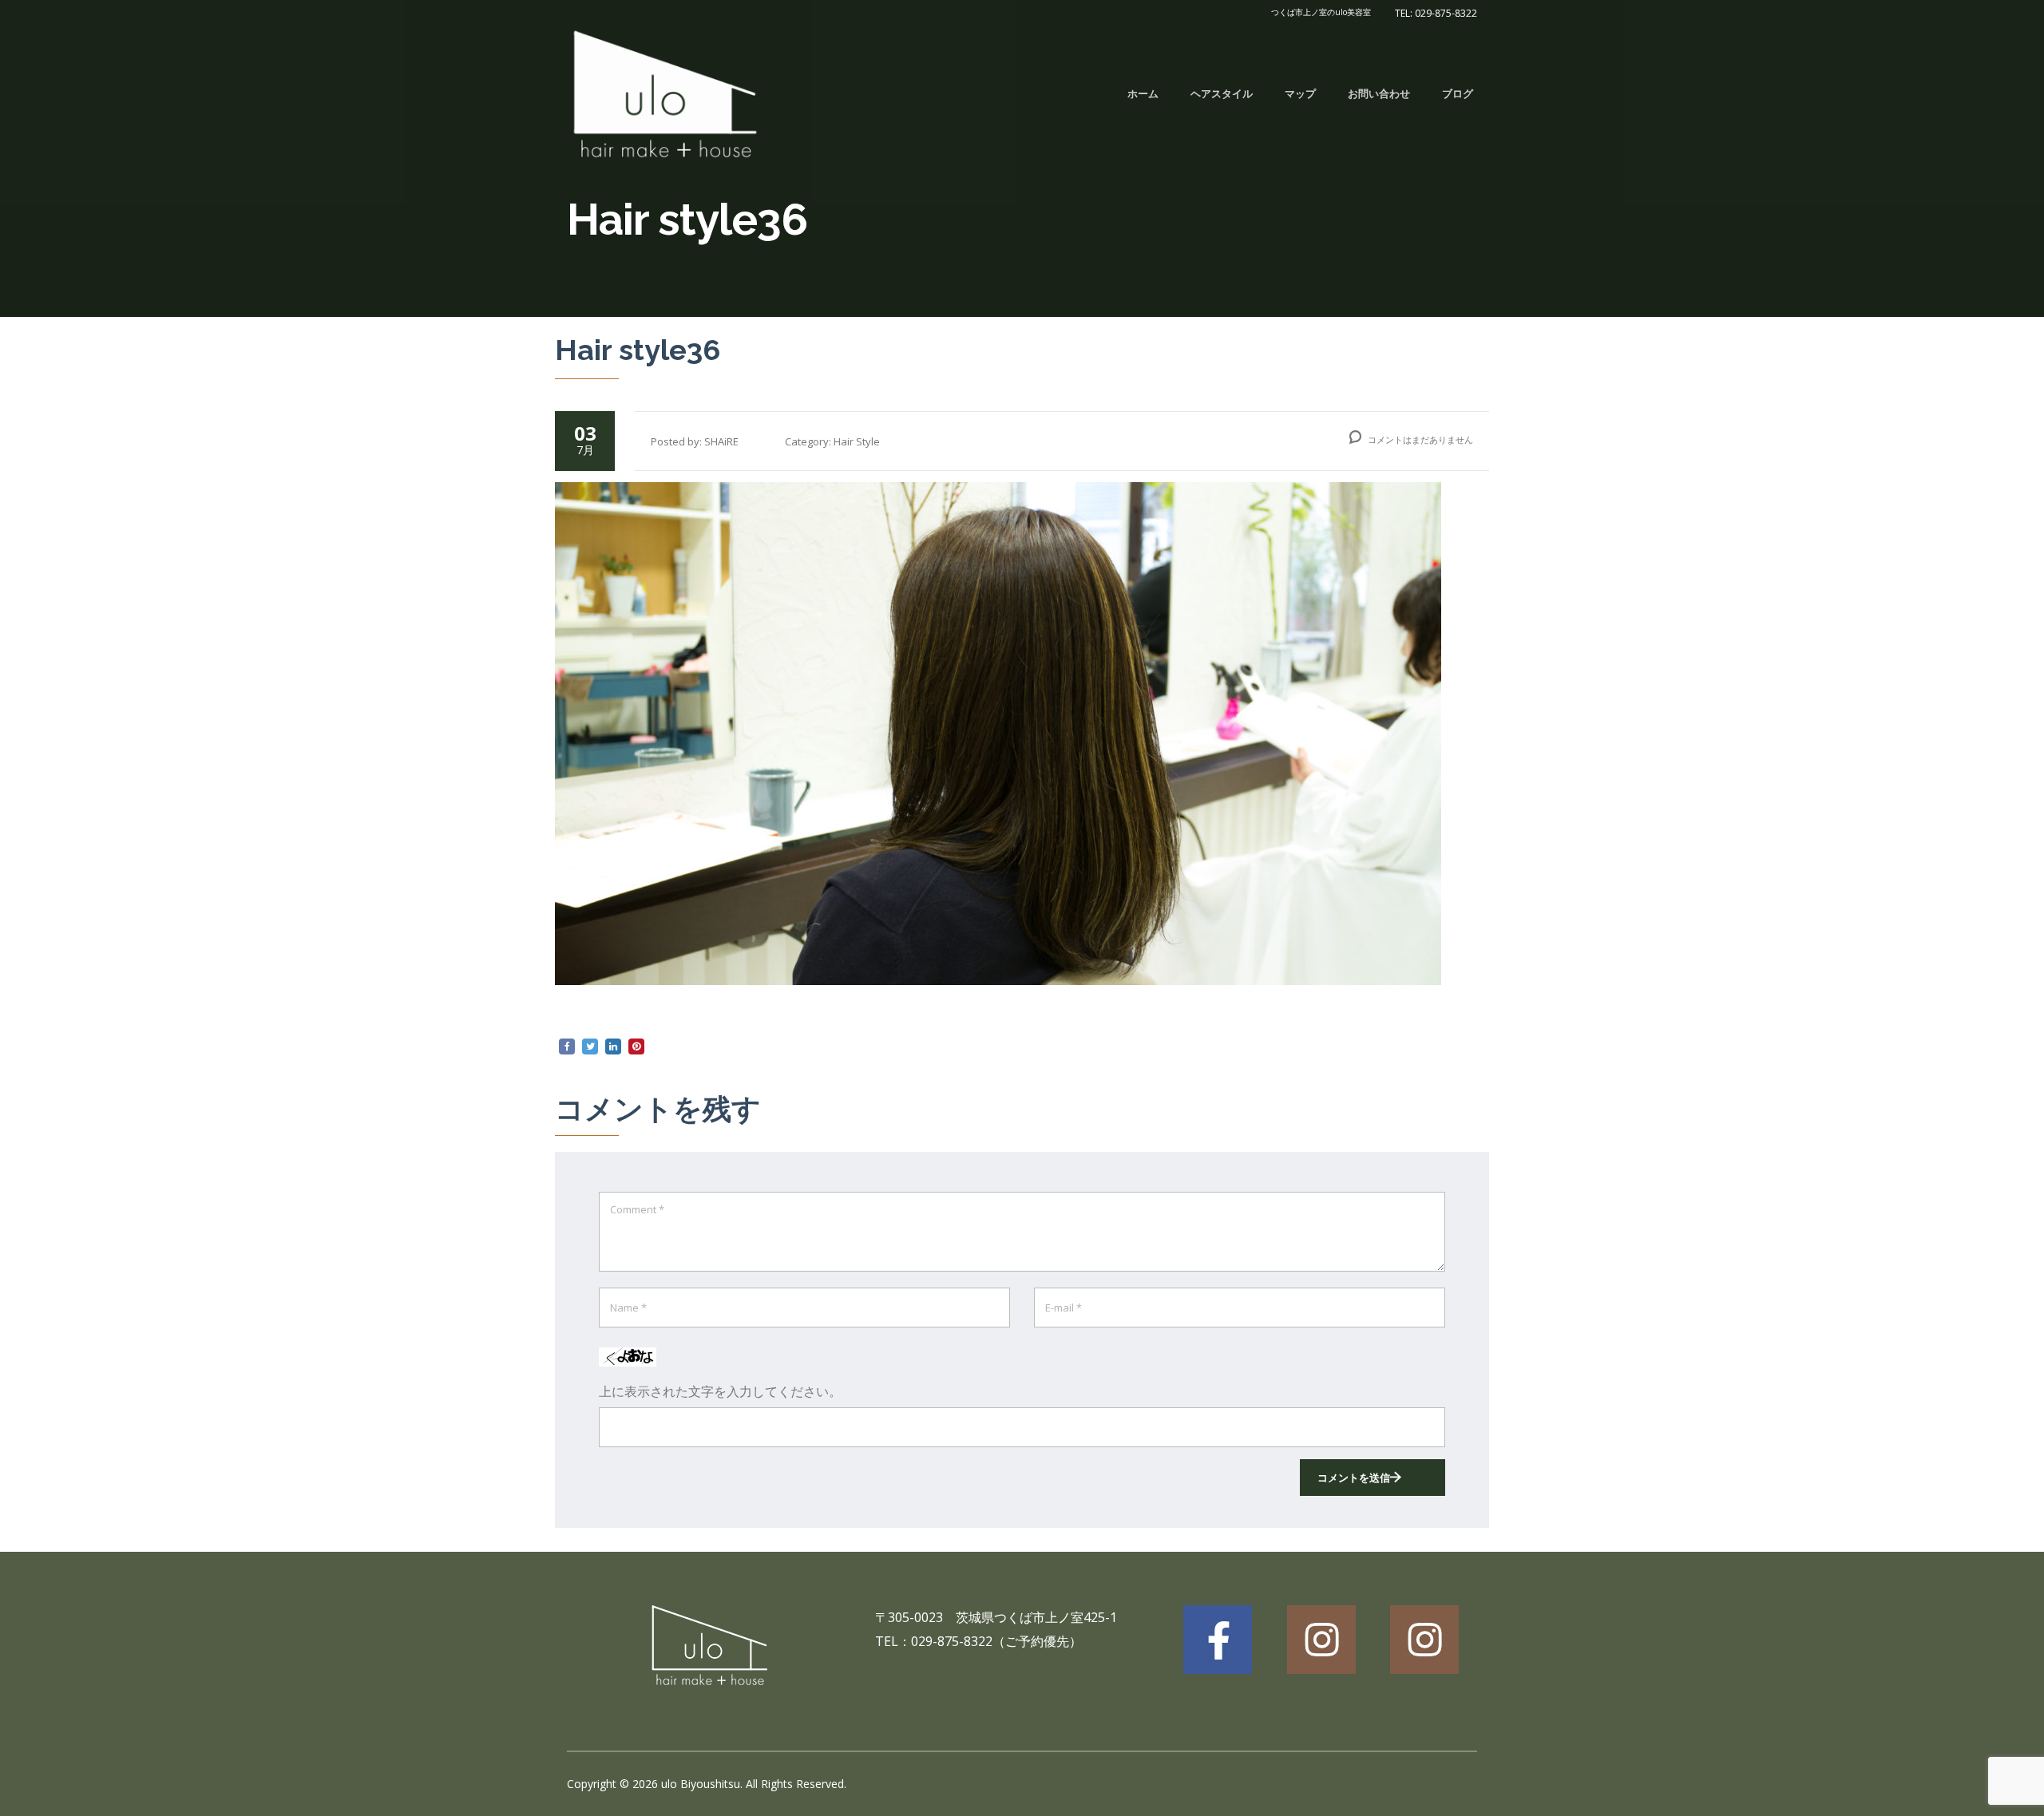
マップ (1300, 94)
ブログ (1458, 94)
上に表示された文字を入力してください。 (720, 1391)
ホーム (1143, 94)
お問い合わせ (1379, 94)
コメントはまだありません (1419, 439)
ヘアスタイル (1222, 94)
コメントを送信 (1354, 1478)
